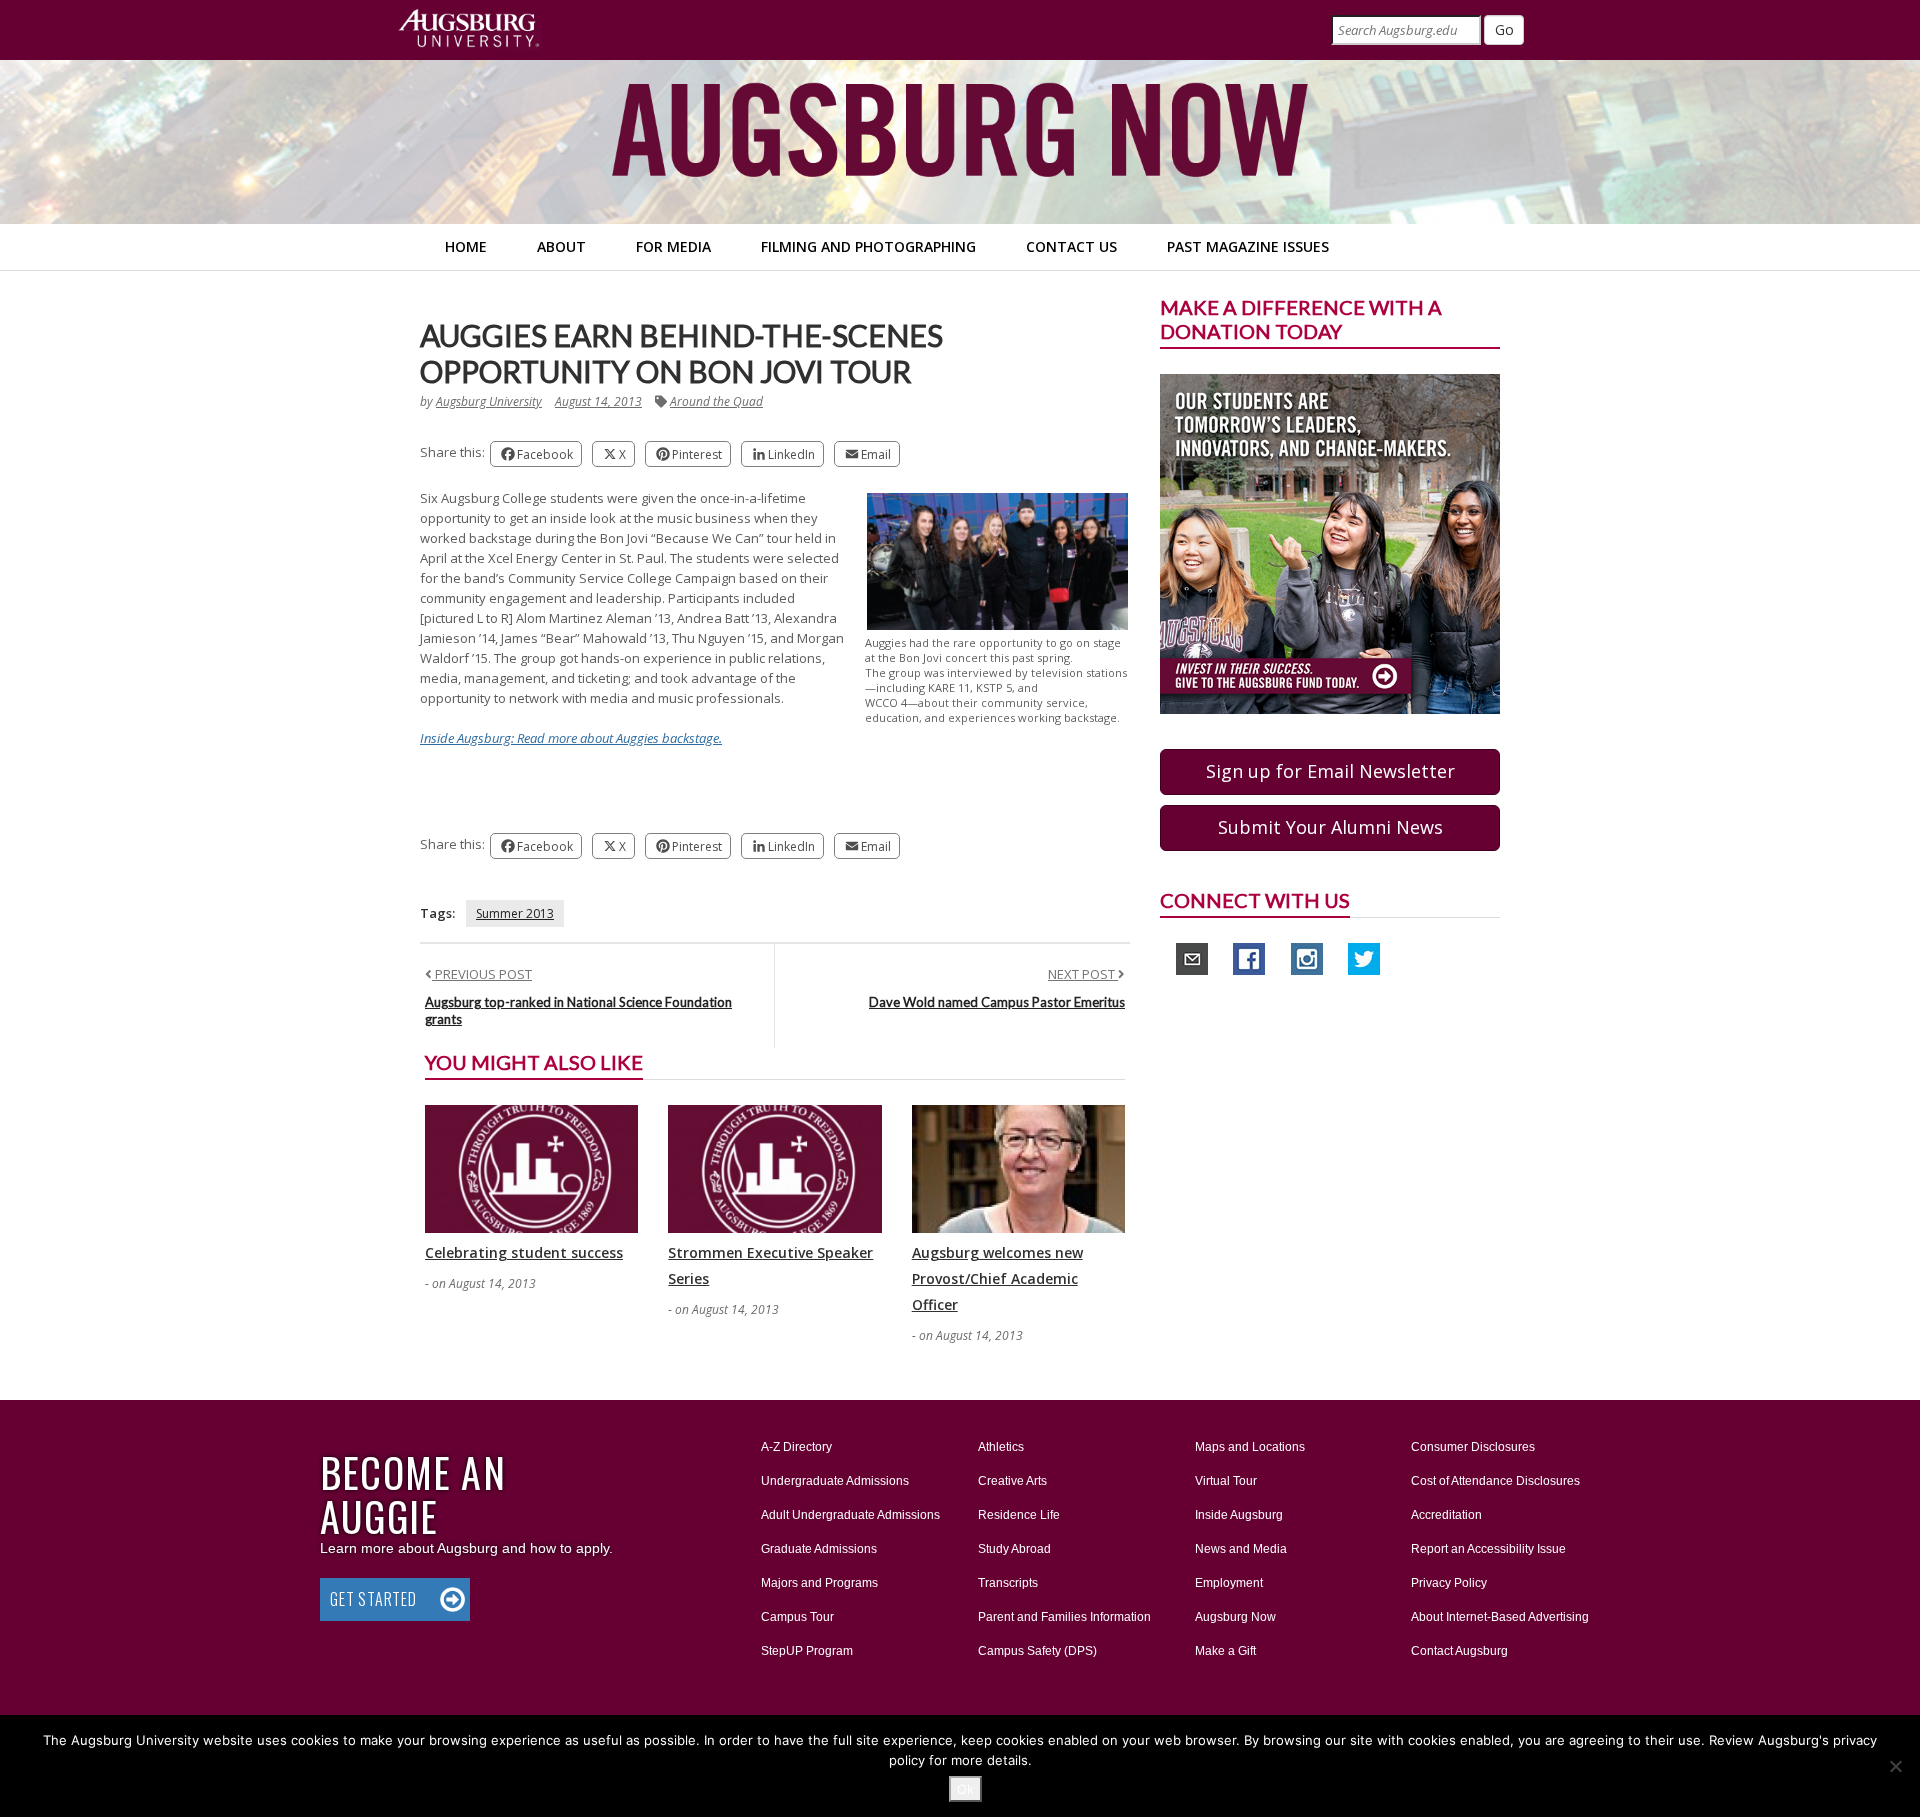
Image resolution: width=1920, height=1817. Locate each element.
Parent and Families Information (1064, 1617)
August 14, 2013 (598, 401)
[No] (1895, 1766)
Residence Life (1019, 1515)
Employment (1229, 1583)
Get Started (373, 1599)
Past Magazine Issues (1248, 246)
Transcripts (1008, 1583)
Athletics (1001, 1447)
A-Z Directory (796, 1447)
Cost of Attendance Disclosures (1495, 1481)
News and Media (1241, 1549)
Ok (965, 1789)
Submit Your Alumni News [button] (1330, 827)
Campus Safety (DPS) (1037, 1651)
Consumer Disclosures (1473, 1447)
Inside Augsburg (1239, 1515)
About (561, 246)
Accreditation (1446, 1515)
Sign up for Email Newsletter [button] (1330, 771)
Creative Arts (1012, 1481)
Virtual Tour (1226, 1481)
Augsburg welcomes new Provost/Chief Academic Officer (997, 1278)
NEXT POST (1083, 974)
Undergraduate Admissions (835, 1481)
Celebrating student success (524, 1252)
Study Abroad (1014, 1549)
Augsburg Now (1235, 1617)
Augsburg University (489, 401)
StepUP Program (807, 1651)
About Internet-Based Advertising (1500, 1617)
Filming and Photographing (868, 246)
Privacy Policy (1449, 1583)
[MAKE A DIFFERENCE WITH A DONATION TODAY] (1330, 543)
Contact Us (1071, 246)
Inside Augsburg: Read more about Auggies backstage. (571, 738)
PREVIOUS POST (482, 974)
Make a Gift (1225, 1651)
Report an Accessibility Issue (1488, 1549)
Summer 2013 (515, 913)
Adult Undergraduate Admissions (850, 1515)
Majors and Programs (819, 1582)
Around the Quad (716, 401)
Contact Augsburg (1459, 1651)
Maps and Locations (1250, 1447)
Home (466, 246)
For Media (673, 246)
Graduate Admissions (819, 1549)
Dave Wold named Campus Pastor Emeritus (997, 1002)
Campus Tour (797, 1617)
